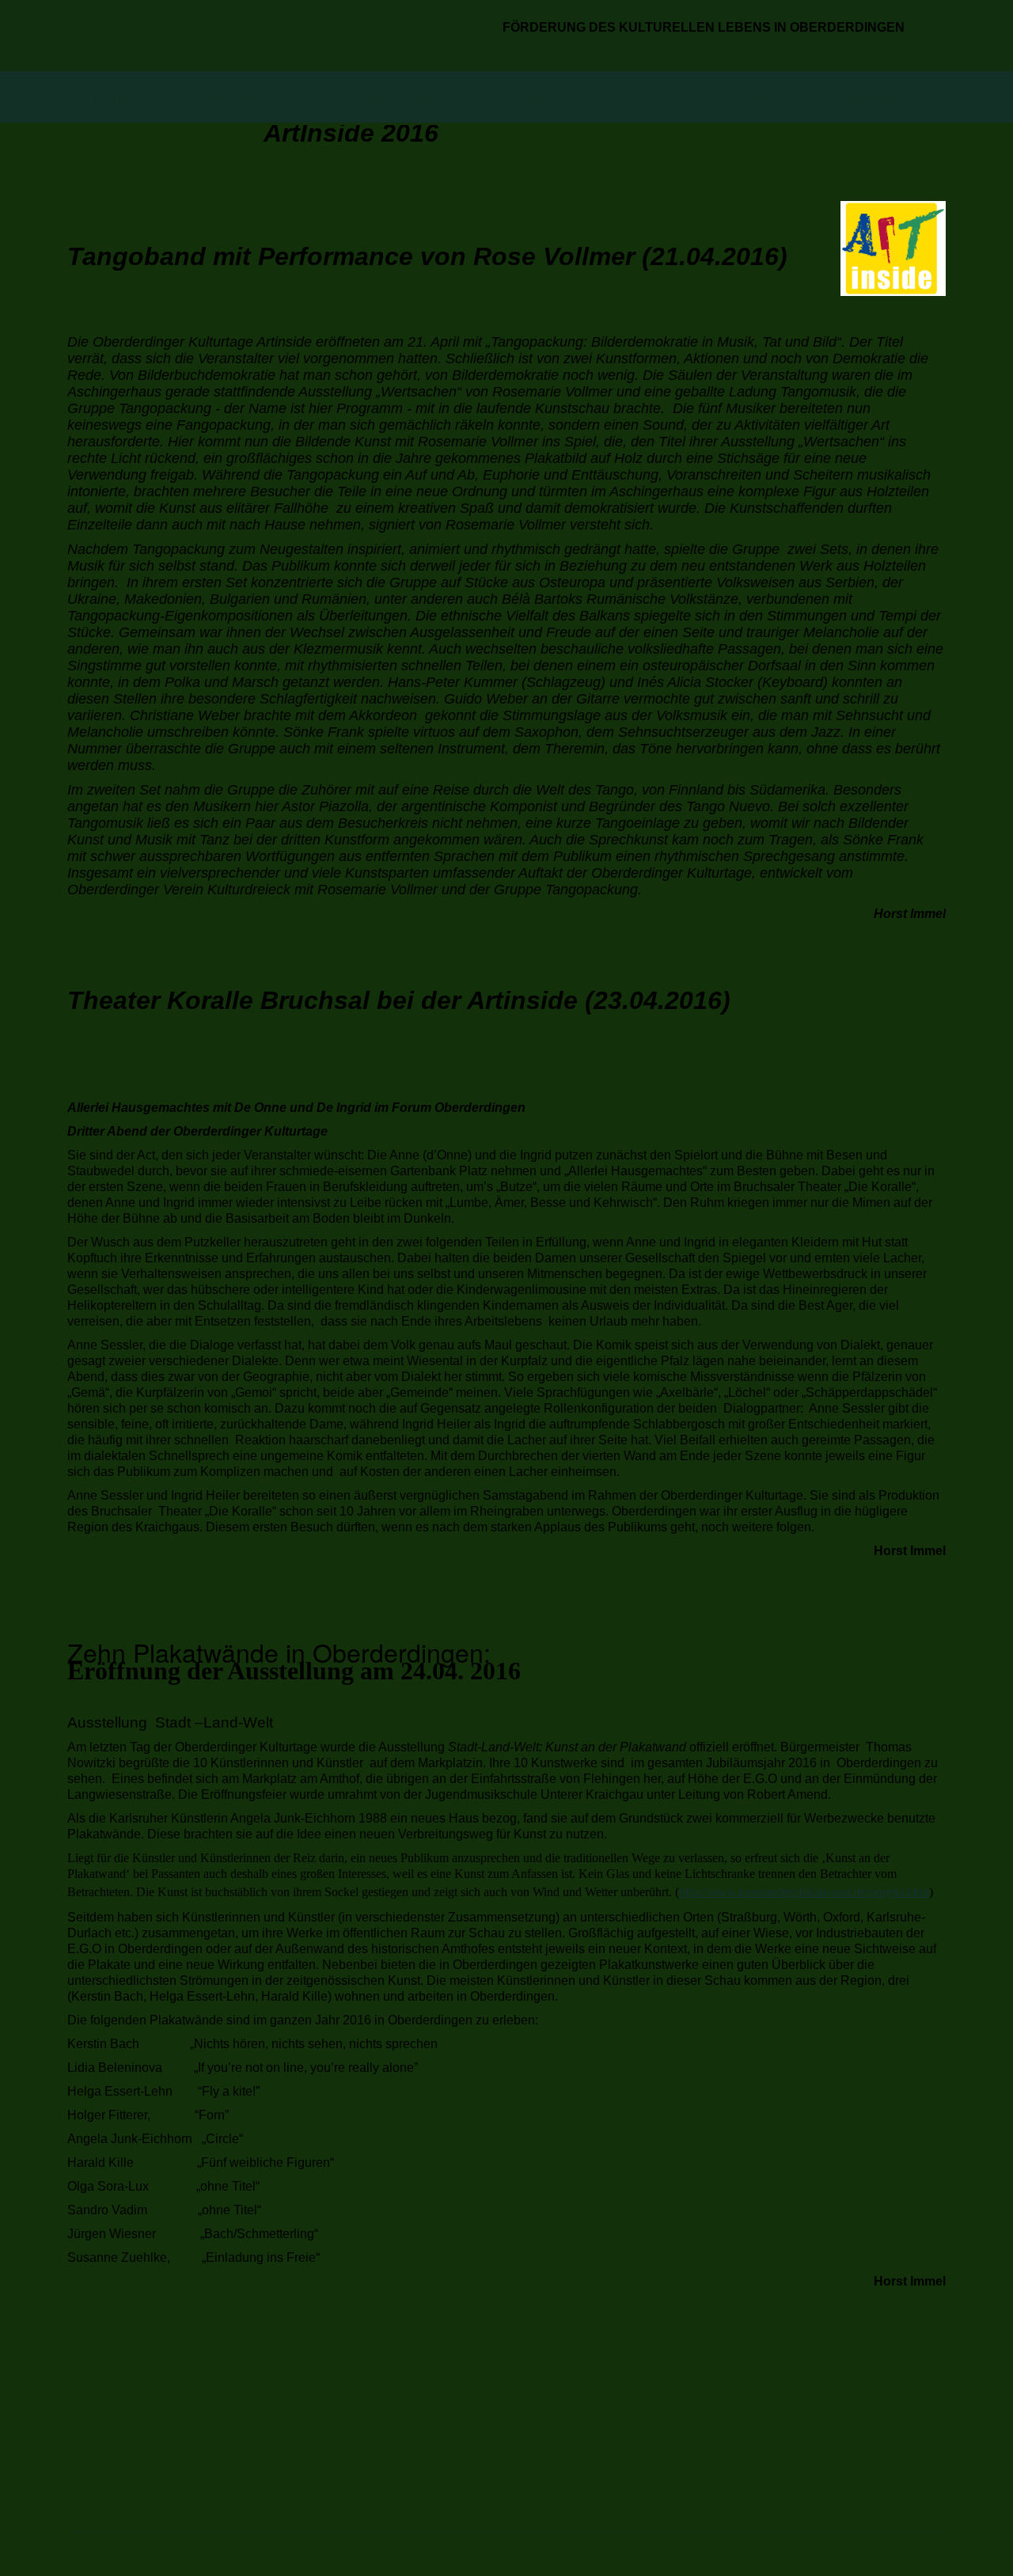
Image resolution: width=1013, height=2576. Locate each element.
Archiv (632, 97)
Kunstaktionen (386, 97)
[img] (275, 36)
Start (104, 97)
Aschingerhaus (228, 97)
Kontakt (747, 97)
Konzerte (524, 97)
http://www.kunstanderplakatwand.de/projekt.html (804, 1892)
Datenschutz (875, 97)
